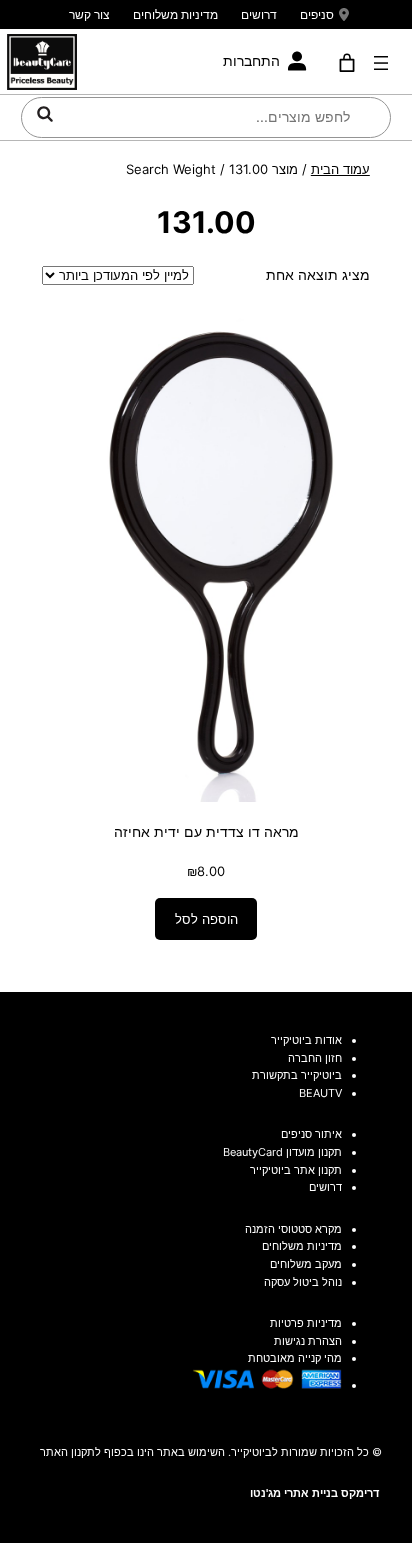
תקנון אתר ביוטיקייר (296, 1170)
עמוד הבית (340, 169)
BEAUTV (320, 1093)
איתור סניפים (311, 1134)
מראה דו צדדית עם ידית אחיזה (206, 831)
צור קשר (89, 14)
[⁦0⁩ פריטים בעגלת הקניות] (346, 63)
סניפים (317, 14)
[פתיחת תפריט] (381, 63)
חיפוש (45, 114)
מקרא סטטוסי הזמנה (293, 1229)
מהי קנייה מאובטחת (295, 1358)
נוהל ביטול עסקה (303, 1282)
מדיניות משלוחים (175, 14)
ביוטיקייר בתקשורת (297, 1075)
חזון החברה (315, 1058)
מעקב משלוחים (306, 1264)
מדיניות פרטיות (306, 1323)
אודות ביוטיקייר (306, 1040)
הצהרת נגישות (308, 1341)
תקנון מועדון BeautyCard (282, 1152)
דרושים (259, 14)
